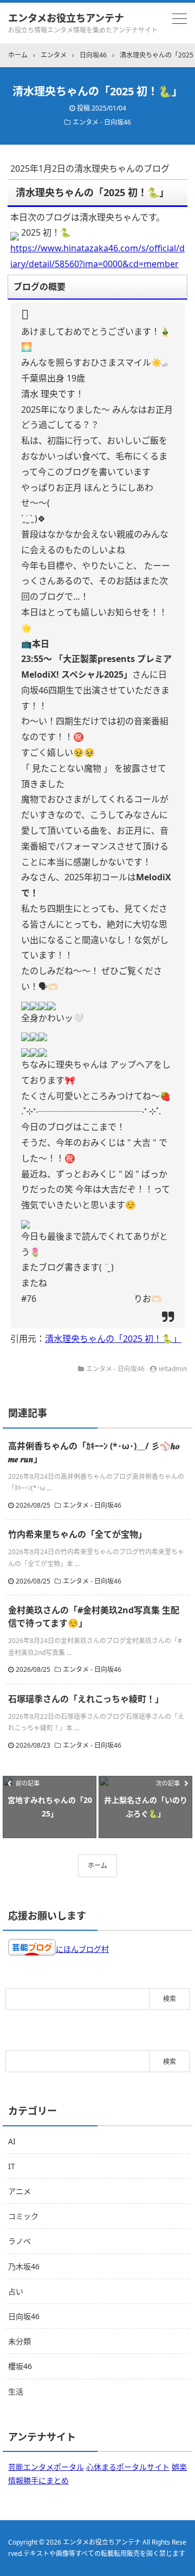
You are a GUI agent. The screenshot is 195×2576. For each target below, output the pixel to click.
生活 (16, 2392)
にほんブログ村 (82, 1949)
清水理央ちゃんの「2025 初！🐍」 (113, 1339)
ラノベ (19, 2241)
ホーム (97, 1866)
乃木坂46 (24, 2266)
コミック (23, 2216)
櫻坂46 (20, 2366)
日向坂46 (24, 2316)
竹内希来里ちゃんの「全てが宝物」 (77, 1534)
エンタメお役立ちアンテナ (66, 18)
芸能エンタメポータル (46, 2467)
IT (12, 2166)
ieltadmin (173, 1369)
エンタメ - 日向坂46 (102, 122)
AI (12, 2141)
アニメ (19, 2191)
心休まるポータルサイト (128, 2467)
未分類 (19, 2341)
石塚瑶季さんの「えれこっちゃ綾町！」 (86, 1699)
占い (16, 2291)
